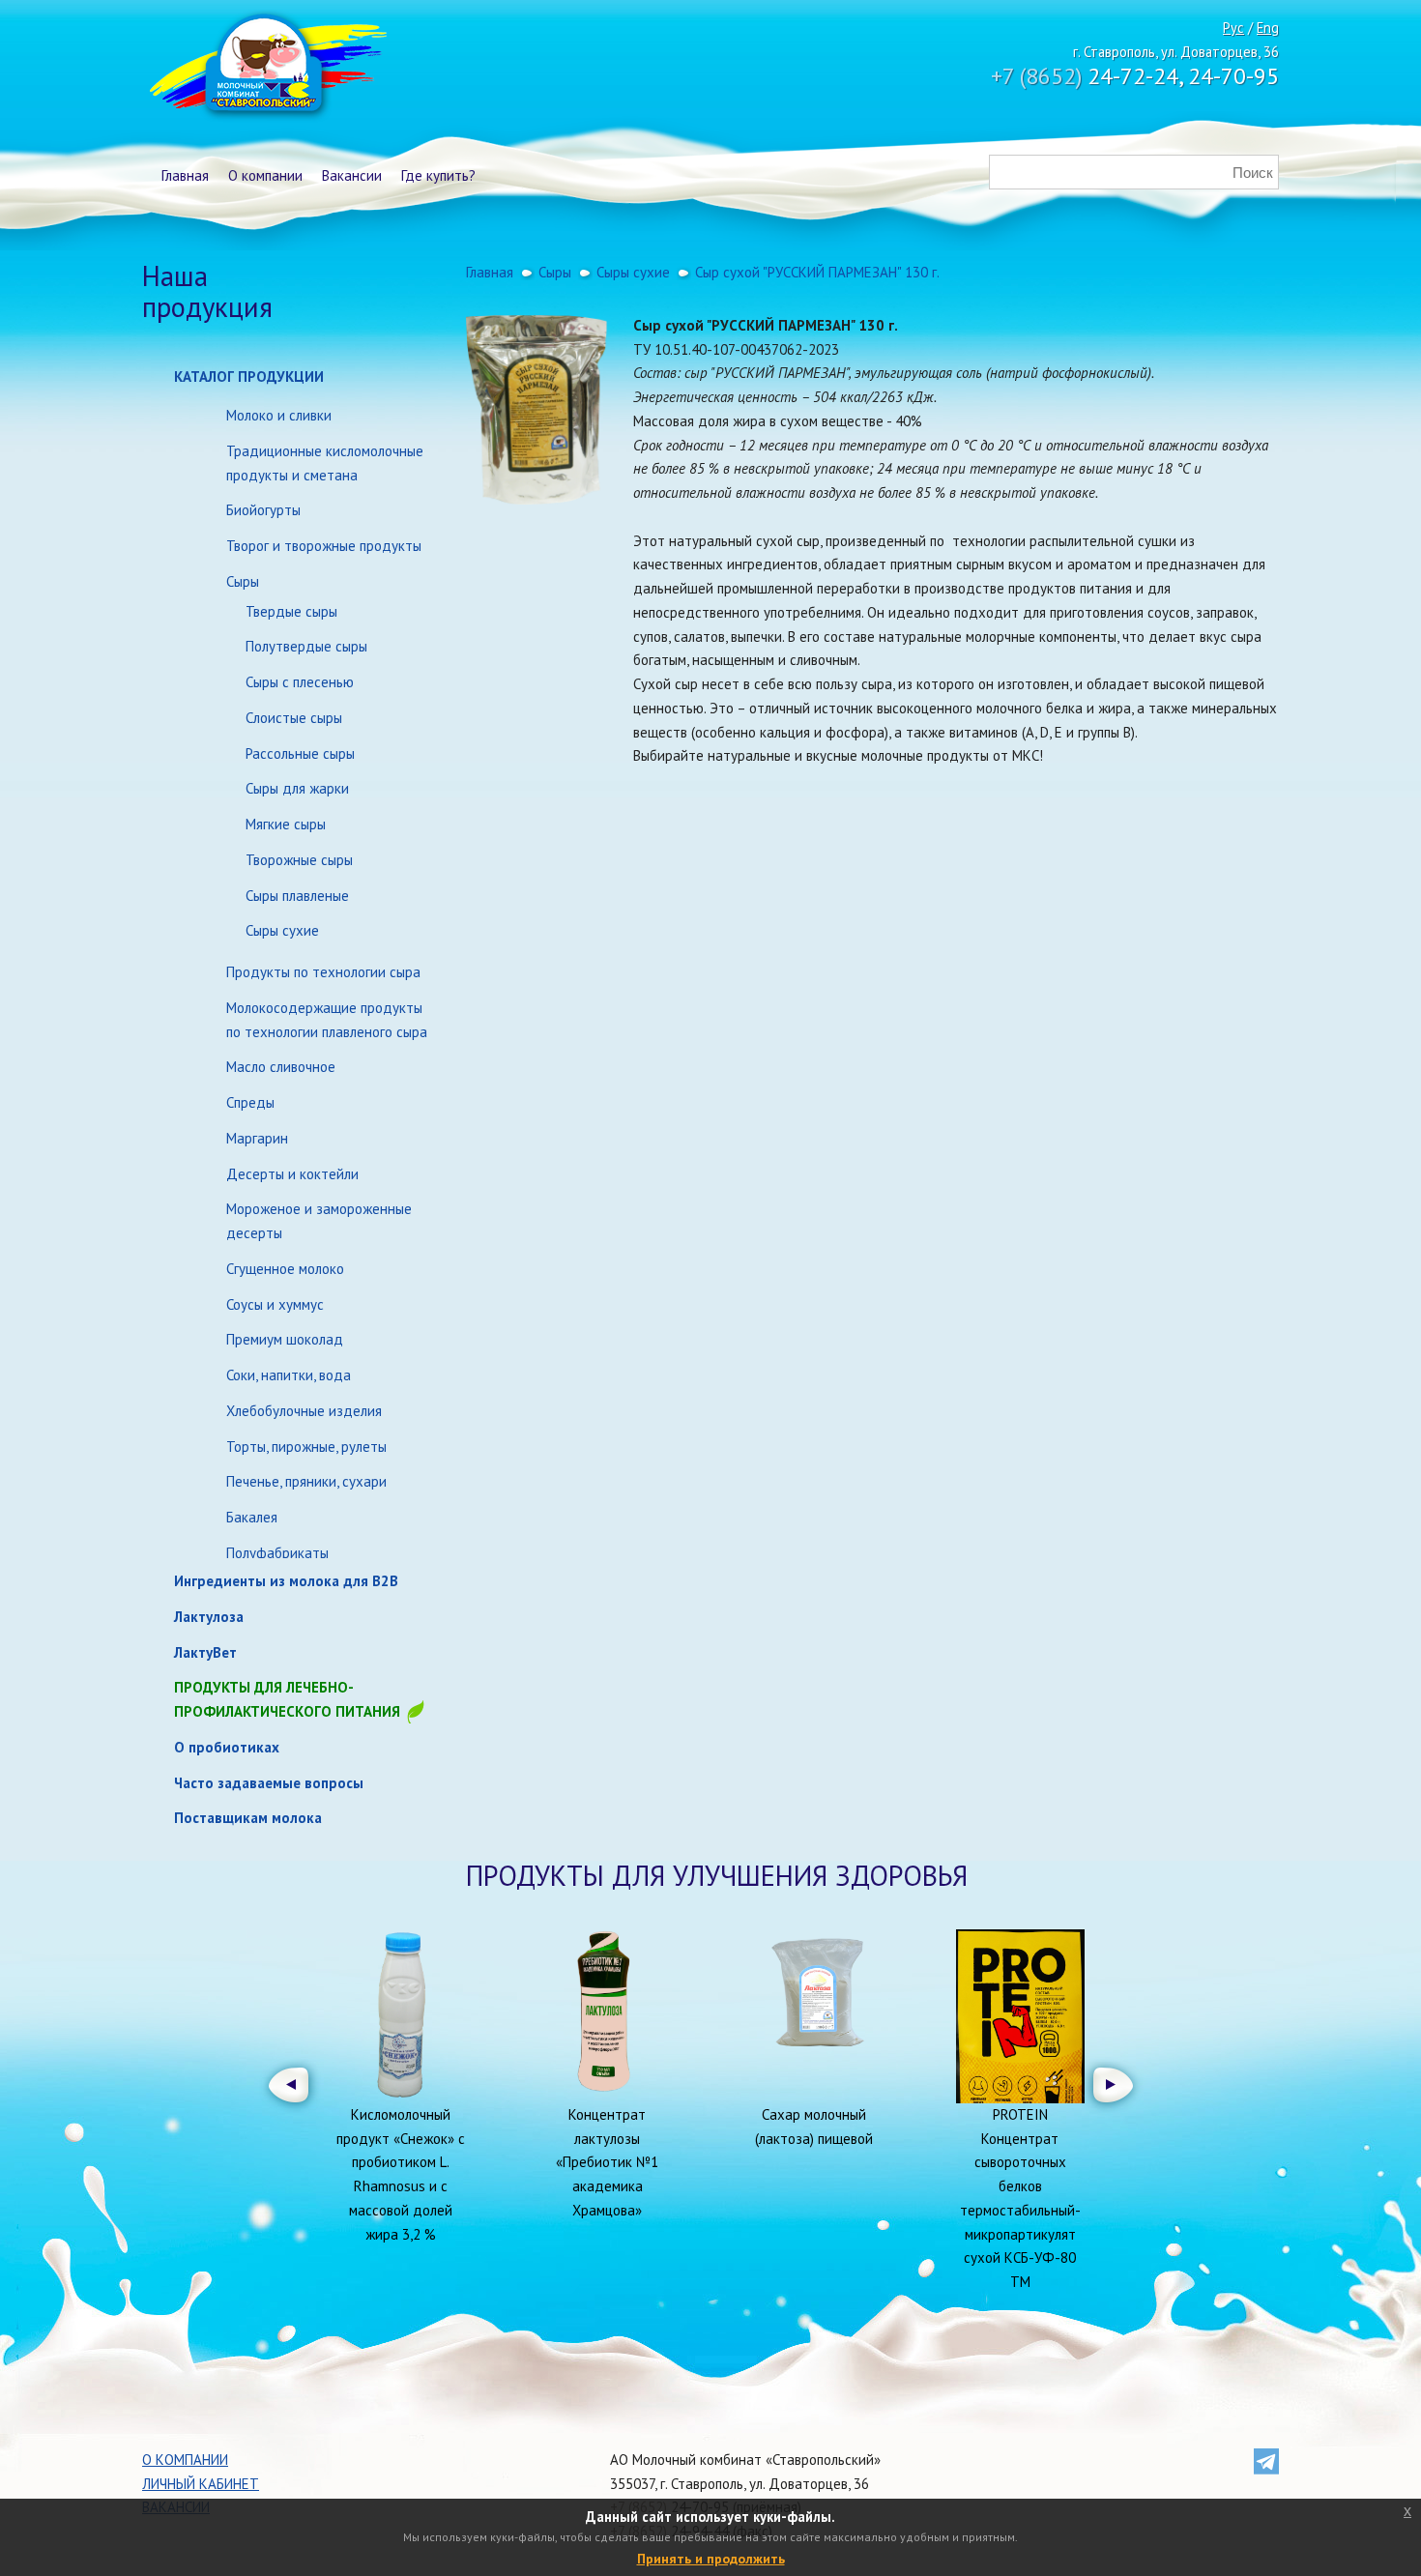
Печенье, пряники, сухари (306, 1481)
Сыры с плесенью (300, 682)
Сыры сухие (282, 930)
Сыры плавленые (297, 896)
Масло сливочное (281, 1067)
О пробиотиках (227, 1747)
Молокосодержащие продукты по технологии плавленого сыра (327, 1020)
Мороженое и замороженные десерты (319, 1221)
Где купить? (438, 175)
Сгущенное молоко (285, 1269)
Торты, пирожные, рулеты (306, 1447)
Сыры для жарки (297, 788)
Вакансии (352, 175)
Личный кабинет (201, 2484)
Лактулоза (209, 1617)
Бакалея (252, 1517)
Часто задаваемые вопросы (269, 1783)
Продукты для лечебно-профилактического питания (289, 1699)
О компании (265, 175)
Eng (1268, 28)
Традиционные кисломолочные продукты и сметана (325, 463)
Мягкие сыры (286, 824)
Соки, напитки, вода (289, 1375)
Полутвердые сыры (306, 646)
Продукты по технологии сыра (323, 972)
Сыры (243, 581)
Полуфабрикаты (277, 1553)
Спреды (250, 1102)
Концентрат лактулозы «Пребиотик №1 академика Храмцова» (607, 2162)
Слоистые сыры (294, 718)
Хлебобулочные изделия (304, 1411)
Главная (185, 175)
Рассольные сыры (300, 753)
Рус (1233, 28)
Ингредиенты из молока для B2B (286, 1581)
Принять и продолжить (711, 2559)
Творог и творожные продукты (324, 546)
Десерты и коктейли (292, 1174)
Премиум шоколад (285, 1339)
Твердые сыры (291, 611)
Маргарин (257, 1138)
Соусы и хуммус (275, 1304)
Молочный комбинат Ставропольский (266, 68)
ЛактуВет (205, 1652)
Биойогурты (263, 510)
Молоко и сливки (279, 415)
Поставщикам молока (248, 1818)
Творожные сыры (299, 860)
